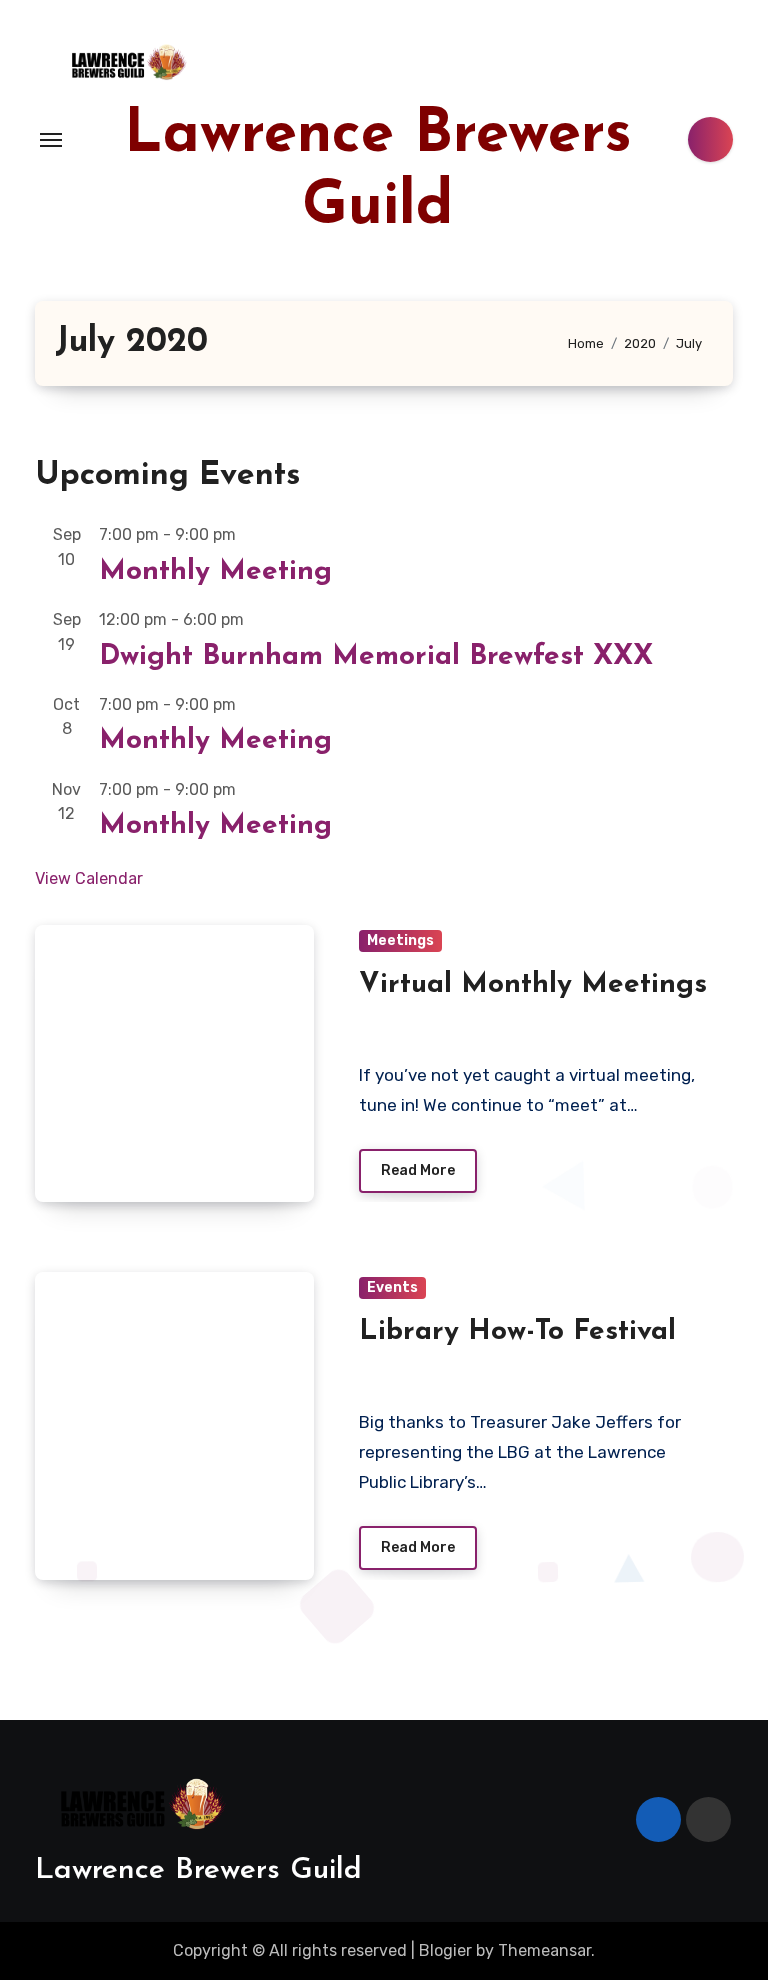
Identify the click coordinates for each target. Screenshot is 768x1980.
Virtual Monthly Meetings (533, 985)
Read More (418, 1170)
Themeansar (544, 1950)
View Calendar (89, 878)
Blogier (445, 1950)
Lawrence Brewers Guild (198, 1870)
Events (392, 1287)
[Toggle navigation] (51, 140)
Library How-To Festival (517, 1332)
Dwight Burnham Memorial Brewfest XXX (376, 657)
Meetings (400, 940)
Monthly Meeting (215, 572)
